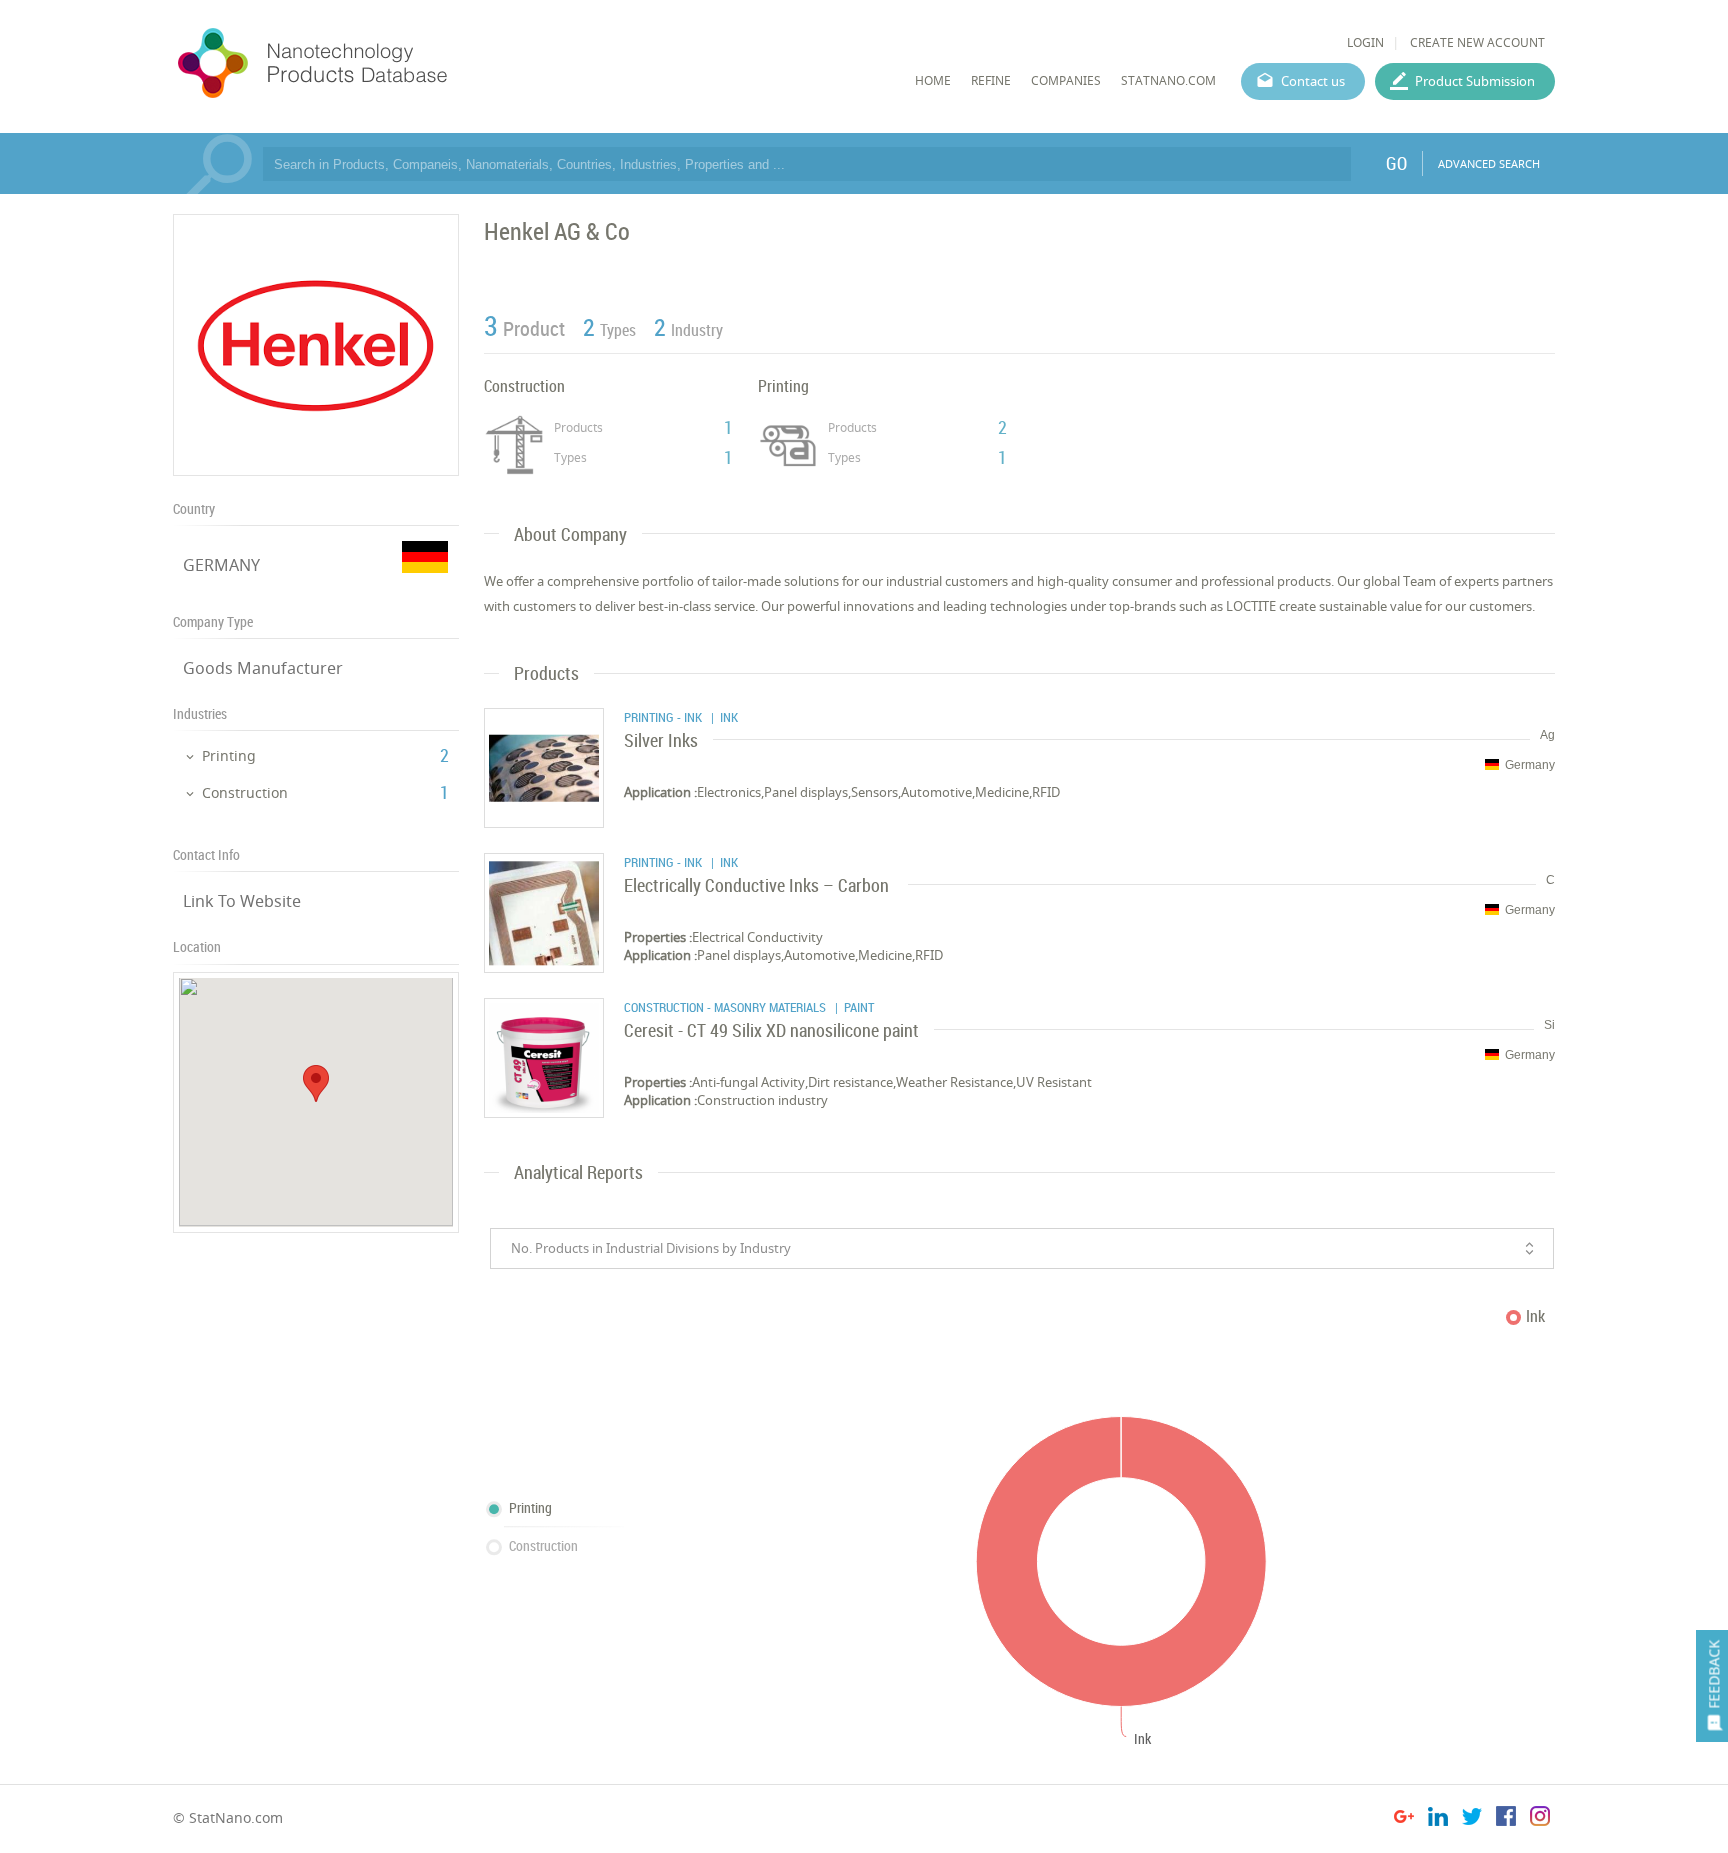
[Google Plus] (1404, 1819)
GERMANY (221, 565)
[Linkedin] (1438, 1819)
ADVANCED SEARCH (1489, 163)
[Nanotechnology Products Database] (372, 64)
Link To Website (242, 901)
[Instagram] (1540, 1819)
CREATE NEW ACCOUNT (1477, 42)
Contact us (1313, 81)
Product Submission (1475, 81)
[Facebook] (1506, 1819)
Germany (1530, 765)
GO (1396, 163)
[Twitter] (1472, 1819)
